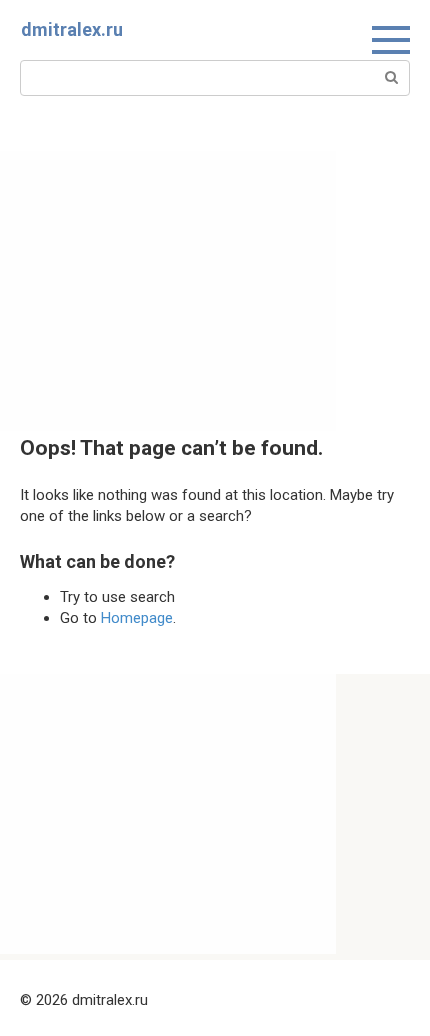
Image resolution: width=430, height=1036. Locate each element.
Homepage (137, 618)
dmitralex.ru (72, 29)
